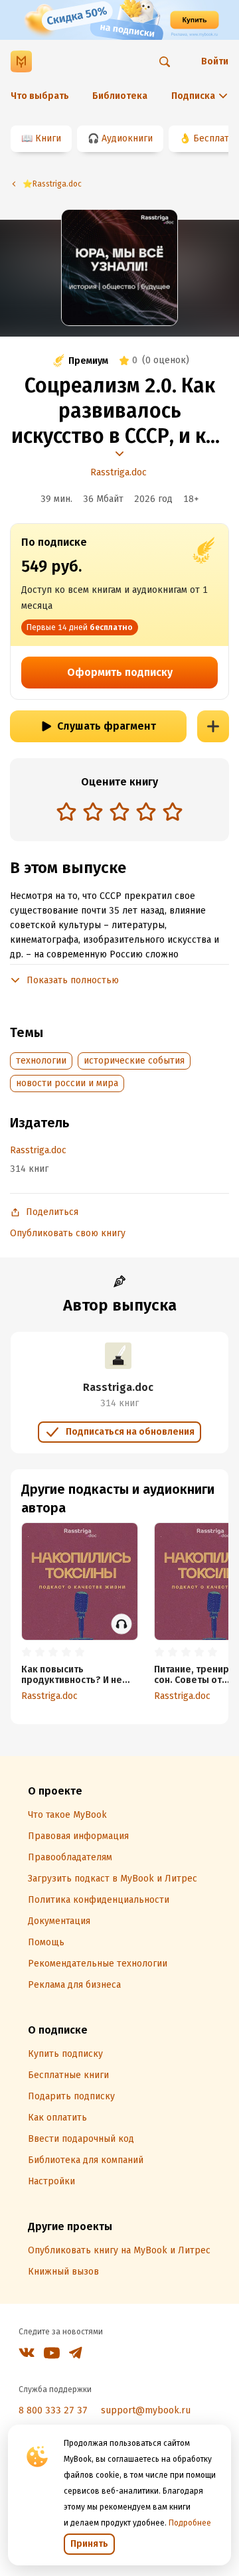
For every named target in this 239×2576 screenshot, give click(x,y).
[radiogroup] (119, 813)
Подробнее (190, 2523)
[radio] (66, 811)
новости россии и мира (67, 1083)
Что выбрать (40, 96)
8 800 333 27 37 (53, 2410)
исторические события (134, 1061)
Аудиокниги (127, 138)
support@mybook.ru (146, 2410)
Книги (48, 138)
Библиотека (120, 96)
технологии (41, 1061)
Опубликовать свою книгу (68, 1233)
